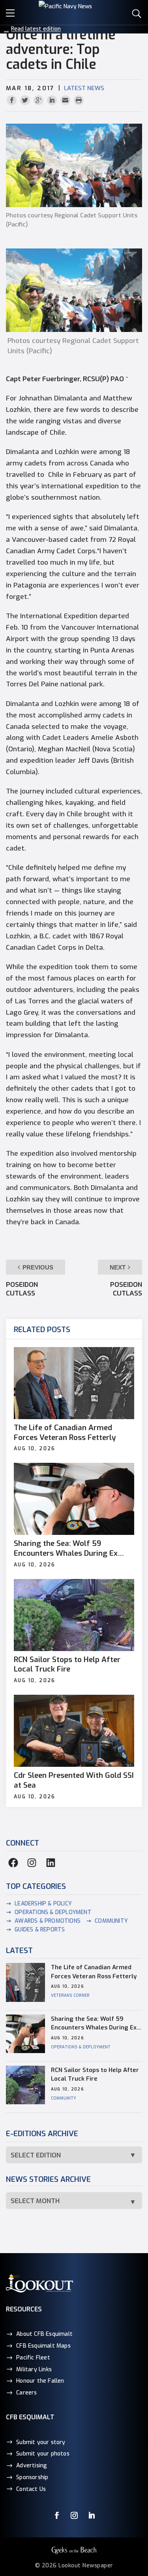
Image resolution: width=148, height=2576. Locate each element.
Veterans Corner (70, 1995)
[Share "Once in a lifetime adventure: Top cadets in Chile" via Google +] (39, 101)
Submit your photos (43, 2454)
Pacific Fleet (33, 2358)
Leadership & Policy (43, 1904)
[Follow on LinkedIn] (92, 2515)
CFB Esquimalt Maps (43, 2346)
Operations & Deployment (53, 1912)
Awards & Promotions (48, 1921)
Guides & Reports (40, 1930)
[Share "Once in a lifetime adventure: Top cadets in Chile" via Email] (66, 101)
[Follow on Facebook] (57, 2515)
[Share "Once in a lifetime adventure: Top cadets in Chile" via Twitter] (26, 101)
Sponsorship (32, 2477)
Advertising (32, 2466)
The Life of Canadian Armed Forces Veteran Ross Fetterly (65, 1433)
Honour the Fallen (40, 2381)
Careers (26, 2393)
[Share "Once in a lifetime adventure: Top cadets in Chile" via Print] (79, 101)
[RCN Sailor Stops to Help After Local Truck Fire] (74, 1615)
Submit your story (41, 2442)
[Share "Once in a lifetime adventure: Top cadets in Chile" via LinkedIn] (53, 101)
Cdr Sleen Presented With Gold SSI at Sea (74, 1780)
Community (111, 1921)
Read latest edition (36, 29)
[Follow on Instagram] (74, 2515)
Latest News (84, 88)
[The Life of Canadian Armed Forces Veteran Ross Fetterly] (74, 1383)
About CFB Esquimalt (44, 2334)
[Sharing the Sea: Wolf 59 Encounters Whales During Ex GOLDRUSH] (74, 1499)
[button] (12, 12)
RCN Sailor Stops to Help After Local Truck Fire (67, 1665)
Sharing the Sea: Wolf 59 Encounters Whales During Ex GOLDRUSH (66, 1548)
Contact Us (31, 2489)
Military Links (34, 2369)
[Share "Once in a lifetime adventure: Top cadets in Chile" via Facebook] (13, 101)
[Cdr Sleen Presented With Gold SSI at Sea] (74, 1731)
